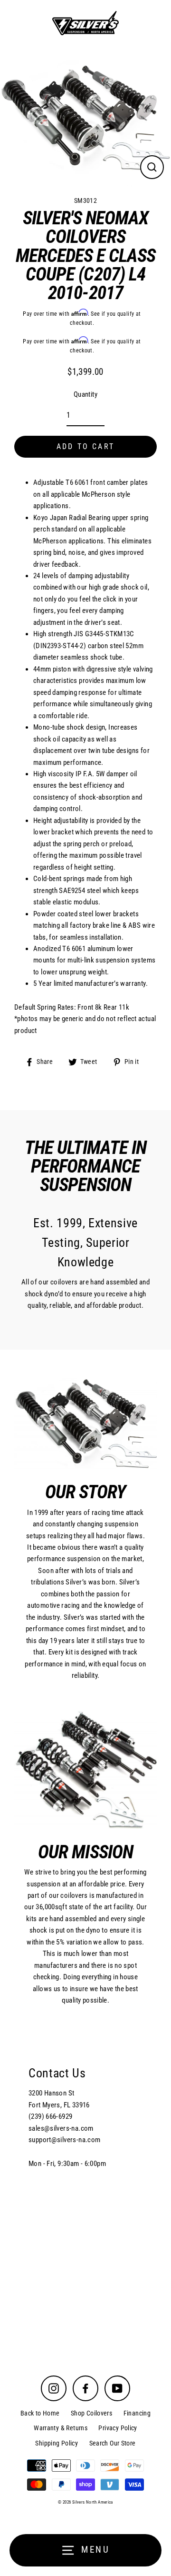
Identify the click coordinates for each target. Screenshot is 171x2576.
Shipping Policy (57, 2443)
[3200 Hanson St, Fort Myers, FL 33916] (85, 2190)
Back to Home (40, 2413)
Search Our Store (113, 2443)
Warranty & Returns (61, 2428)
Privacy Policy (118, 2428)
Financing (137, 2413)
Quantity (85, 394)
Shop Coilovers (91, 2413)
